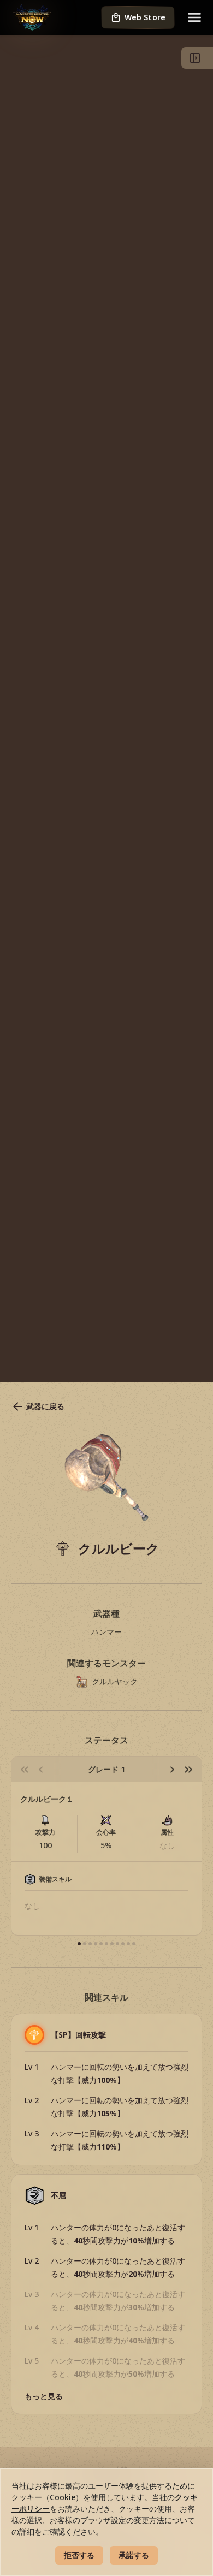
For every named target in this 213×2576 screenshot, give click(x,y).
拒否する (79, 2555)
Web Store (145, 17)
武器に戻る (45, 1406)
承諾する (134, 2555)
